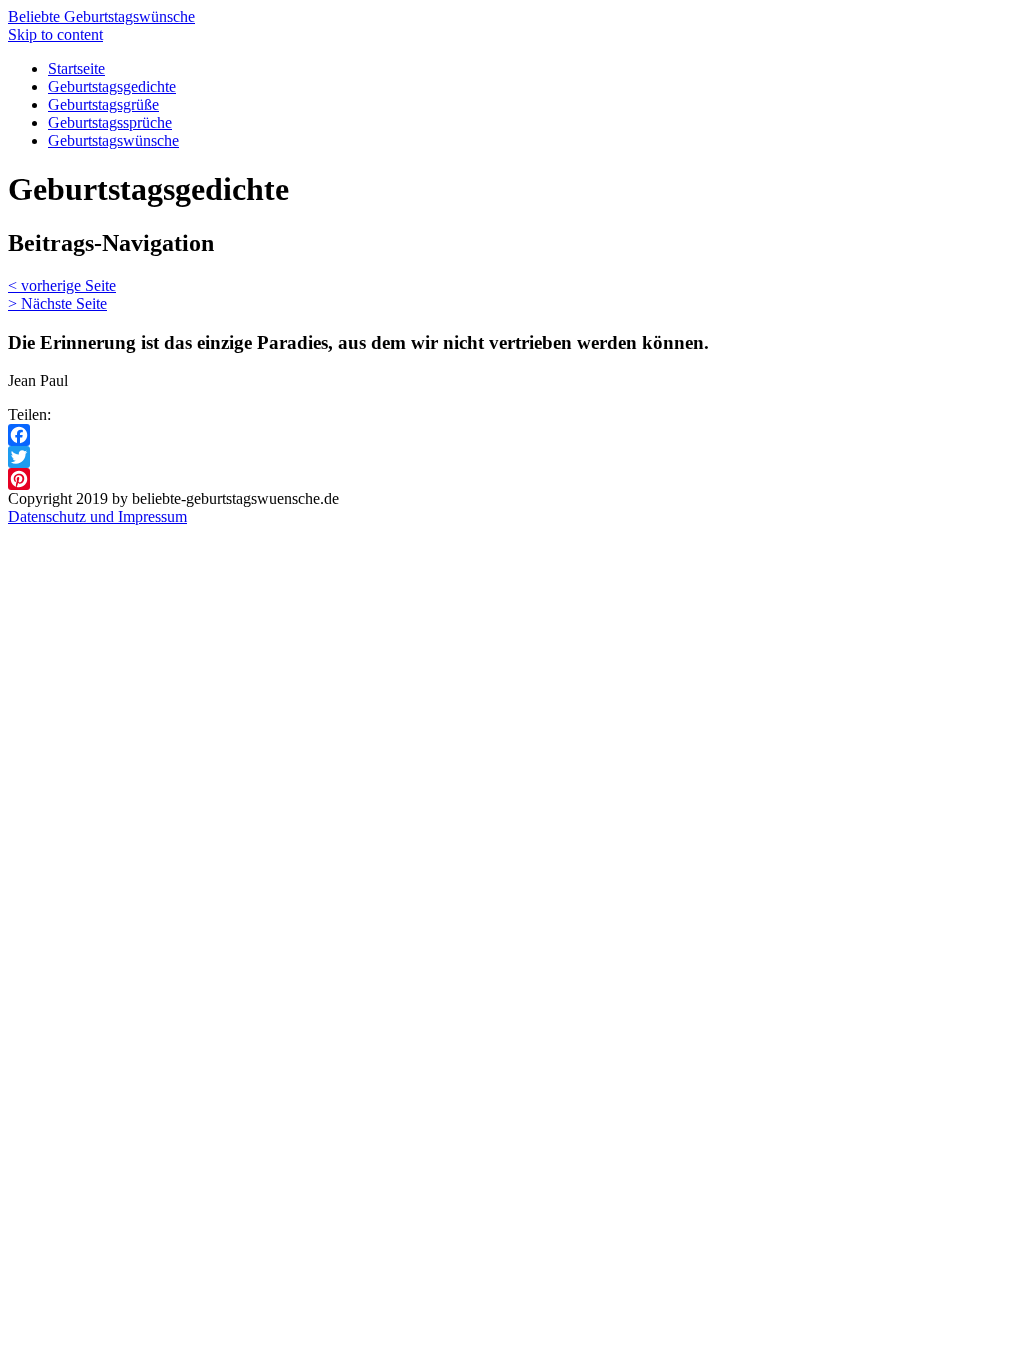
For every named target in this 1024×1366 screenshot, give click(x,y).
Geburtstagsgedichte (112, 86)
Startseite (76, 68)
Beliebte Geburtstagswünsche (101, 16)
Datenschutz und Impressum (97, 516)
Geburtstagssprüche (110, 122)
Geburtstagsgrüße (103, 104)
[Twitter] (512, 457)
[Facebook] (512, 435)
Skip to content (55, 34)
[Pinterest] (512, 479)
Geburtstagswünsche (113, 140)
